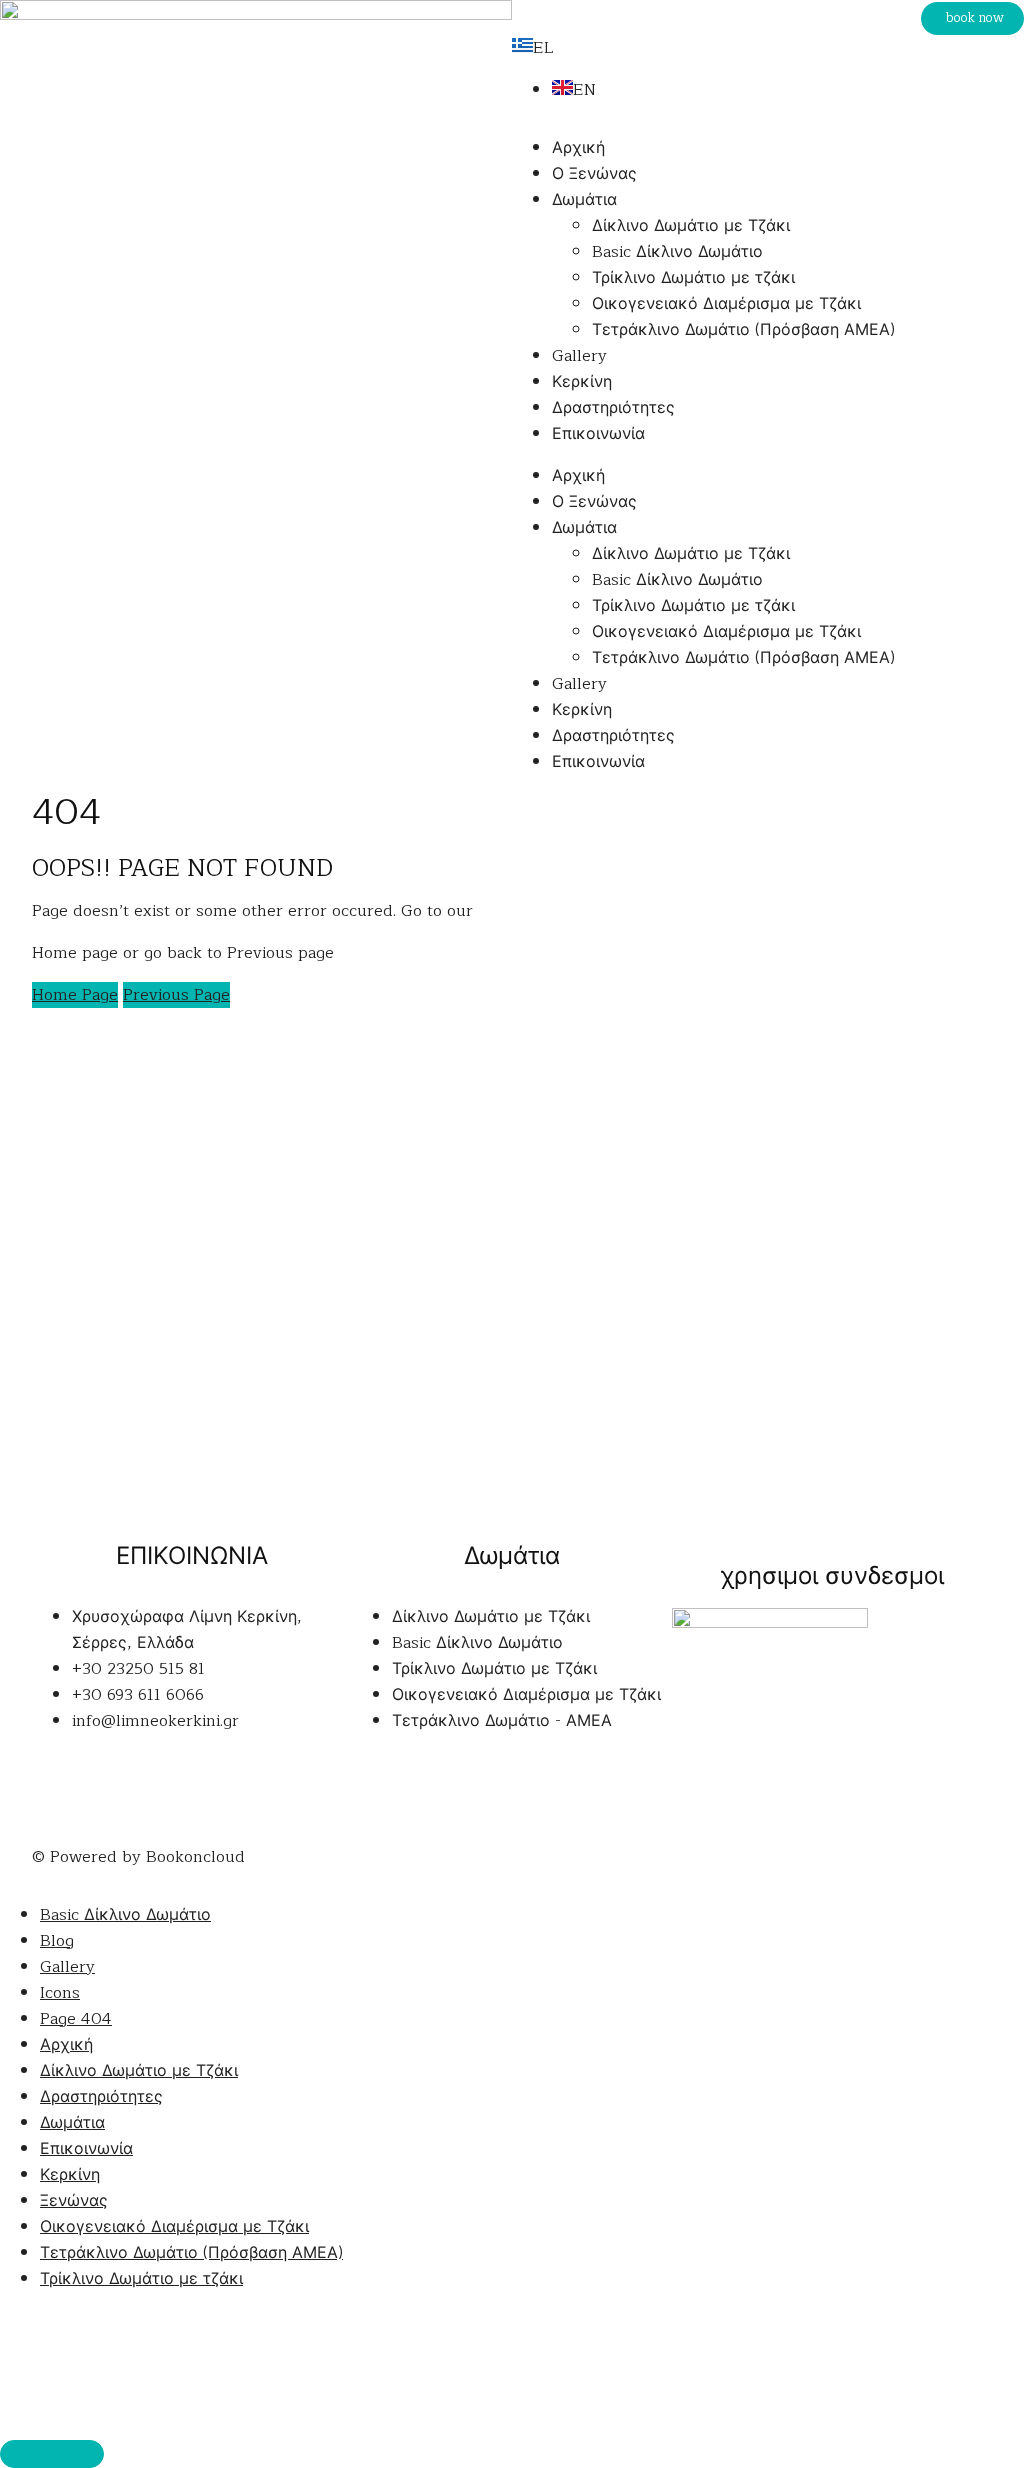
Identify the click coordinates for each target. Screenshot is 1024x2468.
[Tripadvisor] (167, 1795)
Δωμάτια (584, 200)
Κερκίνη (582, 382)
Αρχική (578, 148)
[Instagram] (112, 1795)
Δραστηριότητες (613, 408)
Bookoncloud (195, 1857)
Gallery (579, 356)
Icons (60, 1993)
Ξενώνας (74, 2201)
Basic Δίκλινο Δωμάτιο (677, 252)
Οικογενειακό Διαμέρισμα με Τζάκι (726, 304)
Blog (57, 1941)
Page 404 (76, 2019)
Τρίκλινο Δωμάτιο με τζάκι (693, 278)
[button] (972, 18)
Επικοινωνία (598, 434)
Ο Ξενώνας (594, 174)
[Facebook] (57, 1795)
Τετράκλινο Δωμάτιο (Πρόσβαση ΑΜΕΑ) (743, 330)
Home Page (75, 995)
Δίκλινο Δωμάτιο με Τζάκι (691, 226)
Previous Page (176, 995)
